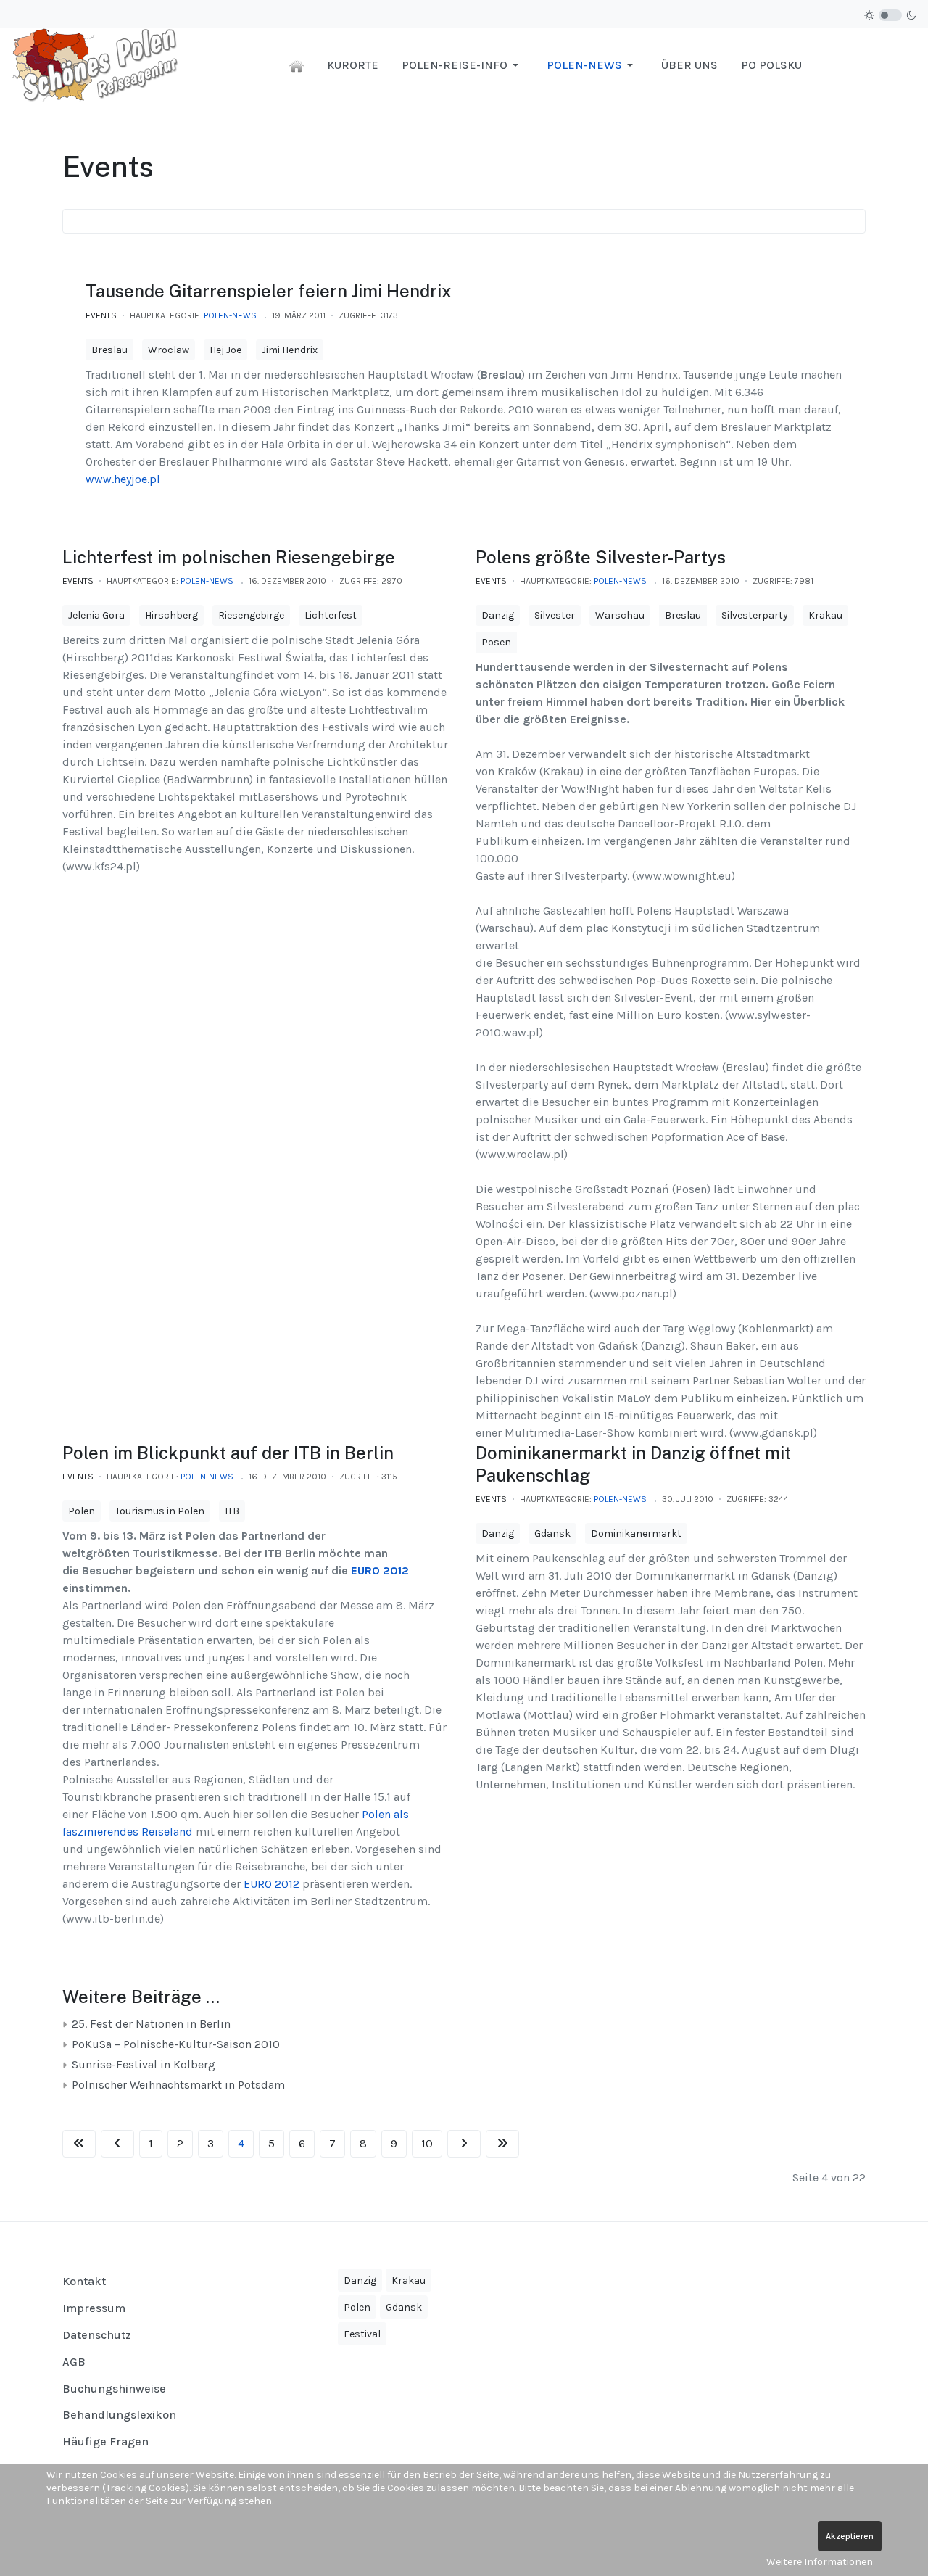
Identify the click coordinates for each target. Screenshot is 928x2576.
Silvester (555, 615)
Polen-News (230, 315)
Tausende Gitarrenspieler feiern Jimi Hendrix (269, 291)
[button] (463, 65)
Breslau (109, 350)
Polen (82, 1511)
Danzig (498, 615)
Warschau (620, 615)
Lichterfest (331, 615)
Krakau (825, 615)
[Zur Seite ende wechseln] (502, 2144)
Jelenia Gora (96, 615)
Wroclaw (169, 350)
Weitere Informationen (820, 2562)
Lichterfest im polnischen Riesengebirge (229, 557)
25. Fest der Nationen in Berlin (150, 2024)
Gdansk (552, 1533)
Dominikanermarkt (636, 1533)
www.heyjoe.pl (123, 479)
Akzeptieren (850, 2536)
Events (101, 315)
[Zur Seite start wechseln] (79, 2144)
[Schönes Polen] (99, 64)
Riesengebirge (251, 615)
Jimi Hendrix (290, 350)
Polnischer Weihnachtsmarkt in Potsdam (177, 2085)
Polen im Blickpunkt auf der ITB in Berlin (228, 1453)
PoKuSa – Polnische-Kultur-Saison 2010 (174, 2044)
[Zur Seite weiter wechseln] (464, 2144)
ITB (232, 1511)
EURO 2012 (380, 1570)
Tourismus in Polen (160, 1511)
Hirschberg (171, 615)
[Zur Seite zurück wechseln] (117, 2144)
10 (427, 2143)
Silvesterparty (755, 615)
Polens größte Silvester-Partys (601, 557)
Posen (496, 642)
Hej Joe (225, 350)
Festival (362, 2334)
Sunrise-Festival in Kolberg (142, 2064)
